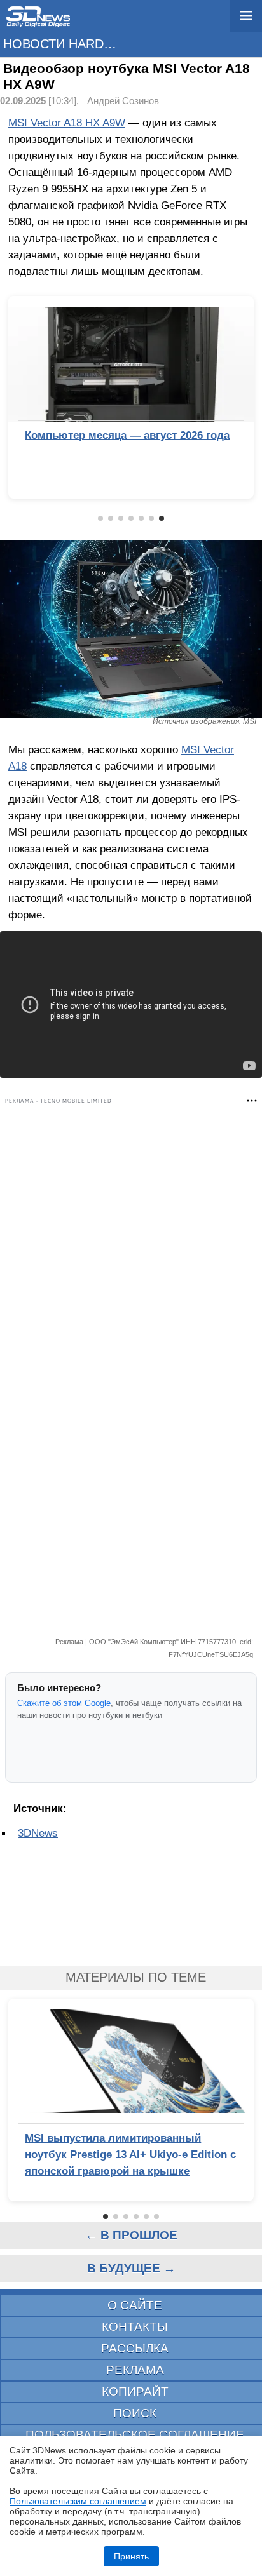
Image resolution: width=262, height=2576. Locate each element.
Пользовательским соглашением (78, 2501)
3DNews (38, 1833)
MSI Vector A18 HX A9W (67, 123)
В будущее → (131, 2268)
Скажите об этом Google (64, 1703)
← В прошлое (131, 2235)
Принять (131, 2556)
